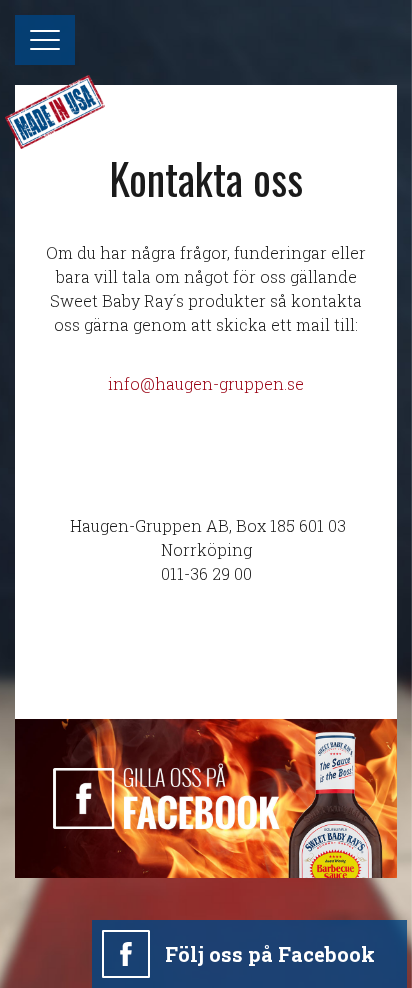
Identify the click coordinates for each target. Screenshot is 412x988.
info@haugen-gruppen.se (206, 383)
